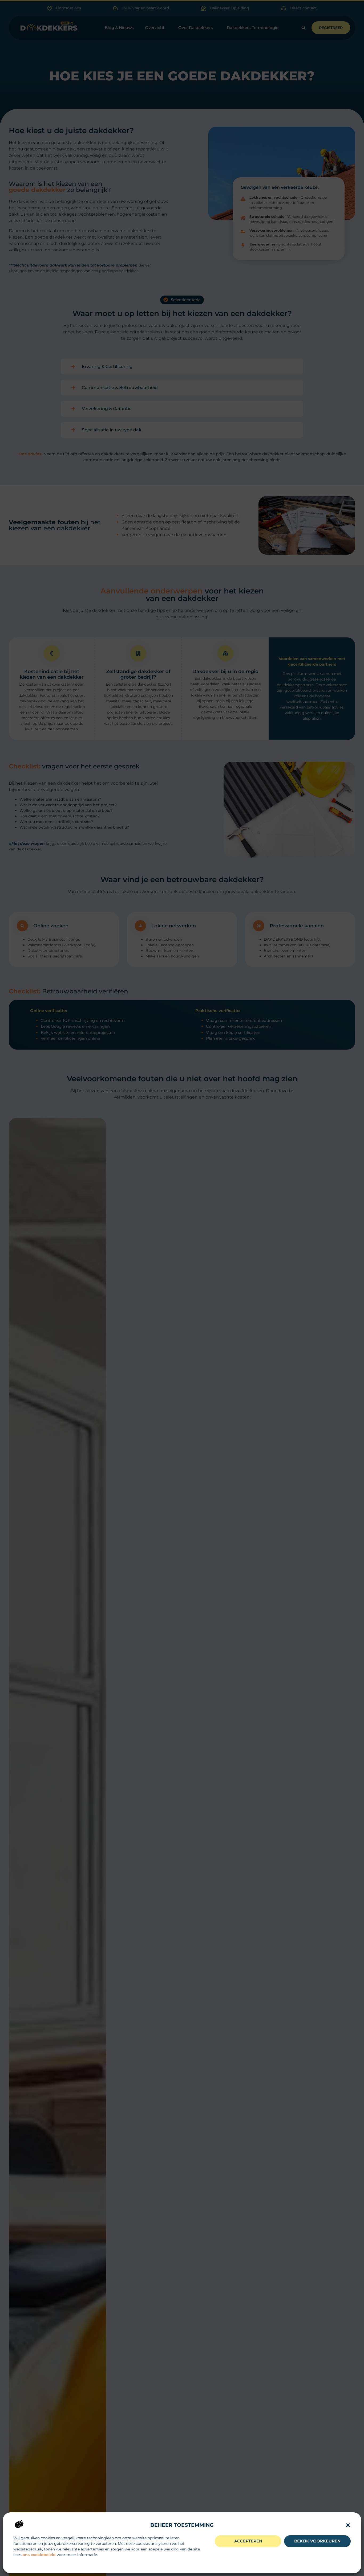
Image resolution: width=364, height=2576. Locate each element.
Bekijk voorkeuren (317, 2541)
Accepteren (248, 2541)
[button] (348, 2525)
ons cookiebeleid (39, 2555)
